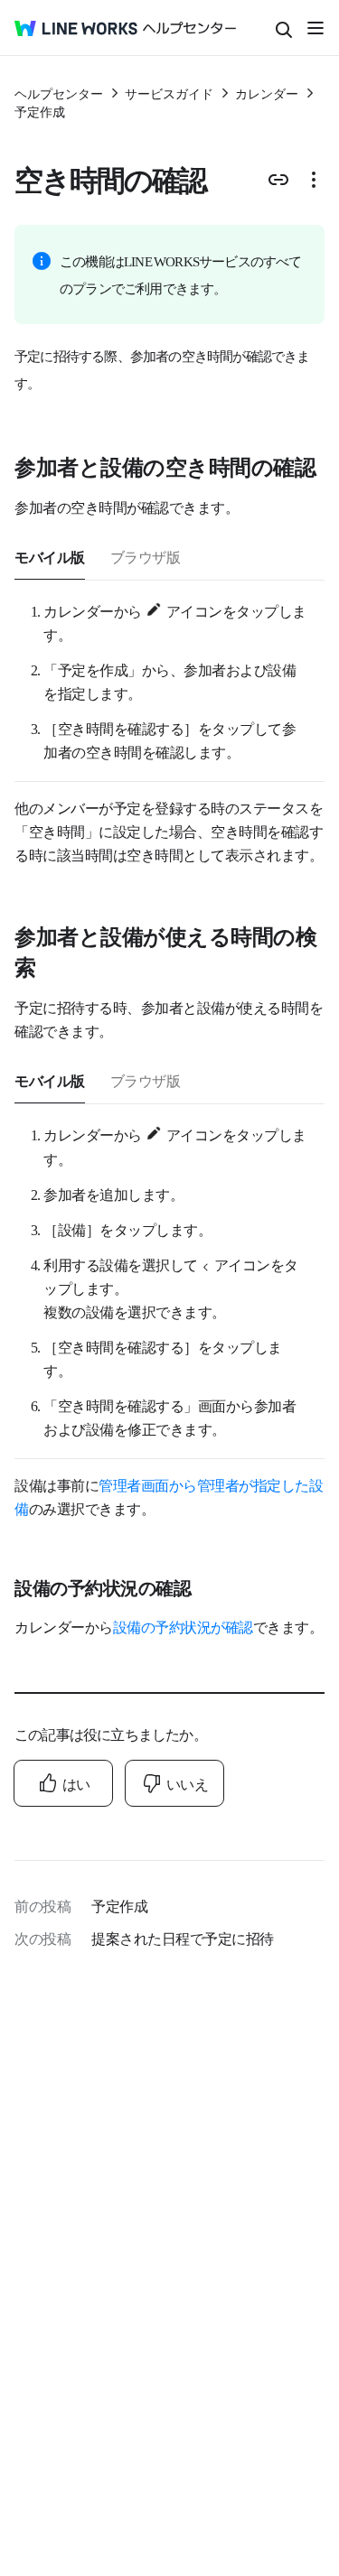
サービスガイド (169, 93)
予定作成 (40, 111)
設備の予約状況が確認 (183, 1626)
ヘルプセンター (59, 93)
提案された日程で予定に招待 (183, 1938)
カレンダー (267, 93)
